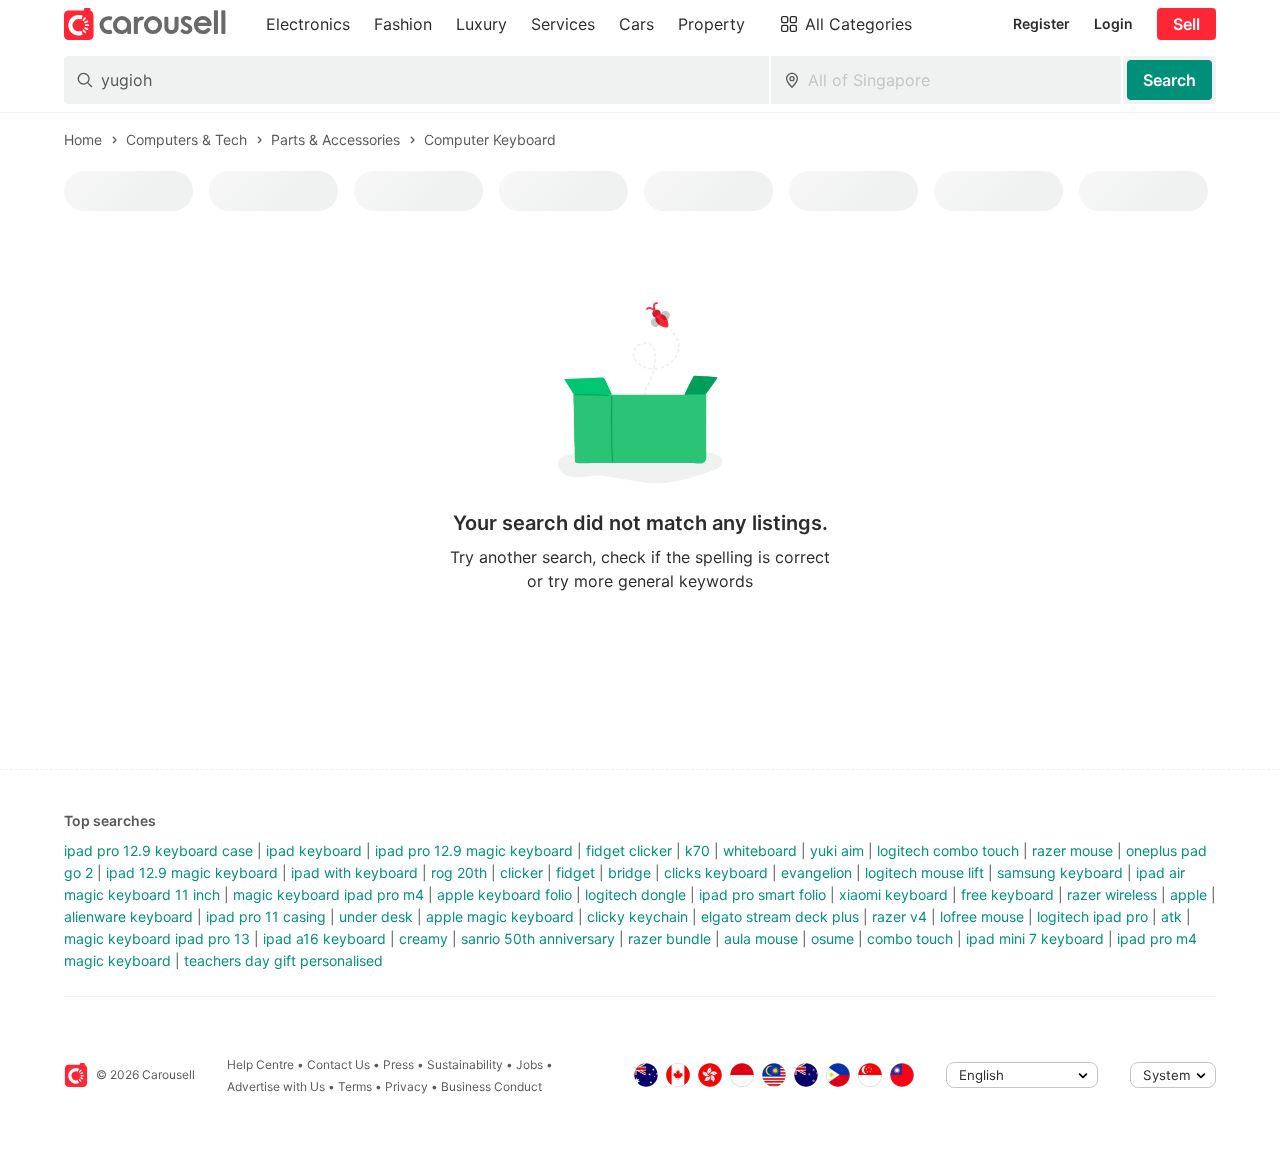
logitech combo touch (948, 850)
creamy (423, 938)
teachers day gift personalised (283, 960)
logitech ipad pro (1092, 916)
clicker (521, 872)
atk (1171, 916)
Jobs (529, 1064)
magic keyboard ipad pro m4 (328, 894)
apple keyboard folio (504, 894)
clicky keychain (637, 916)
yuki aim (837, 850)
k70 (697, 850)
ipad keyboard (314, 850)
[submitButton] (1169, 80)
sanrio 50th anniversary (538, 938)
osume (832, 938)
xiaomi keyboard (893, 894)
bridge (629, 872)
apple (1188, 894)
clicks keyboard (716, 872)
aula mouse (761, 938)
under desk (376, 916)
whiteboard (760, 850)
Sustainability (465, 1064)
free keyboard (1007, 894)
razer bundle (669, 938)
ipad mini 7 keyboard (1035, 938)
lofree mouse (982, 916)
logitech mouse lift (924, 872)
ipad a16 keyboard (324, 938)
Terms (355, 1086)
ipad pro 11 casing (266, 916)
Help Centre (260, 1064)
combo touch (910, 938)
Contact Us (338, 1064)
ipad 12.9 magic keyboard (192, 872)
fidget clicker (629, 850)
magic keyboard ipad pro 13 (157, 938)
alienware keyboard (128, 916)
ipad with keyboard (354, 872)
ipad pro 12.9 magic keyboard (474, 850)
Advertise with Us (276, 1086)
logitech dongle (635, 894)
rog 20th (459, 872)
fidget (575, 872)
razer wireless (1112, 894)
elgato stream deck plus (780, 916)
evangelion (816, 872)
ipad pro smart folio (762, 894)
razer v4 (899, 916)
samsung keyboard (1060, 872)
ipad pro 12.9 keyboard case (158, 850)
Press (398, 1064)
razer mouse (1072, 850)
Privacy (406, 1086)
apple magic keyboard (500, 916)
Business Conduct (491, 1086)
